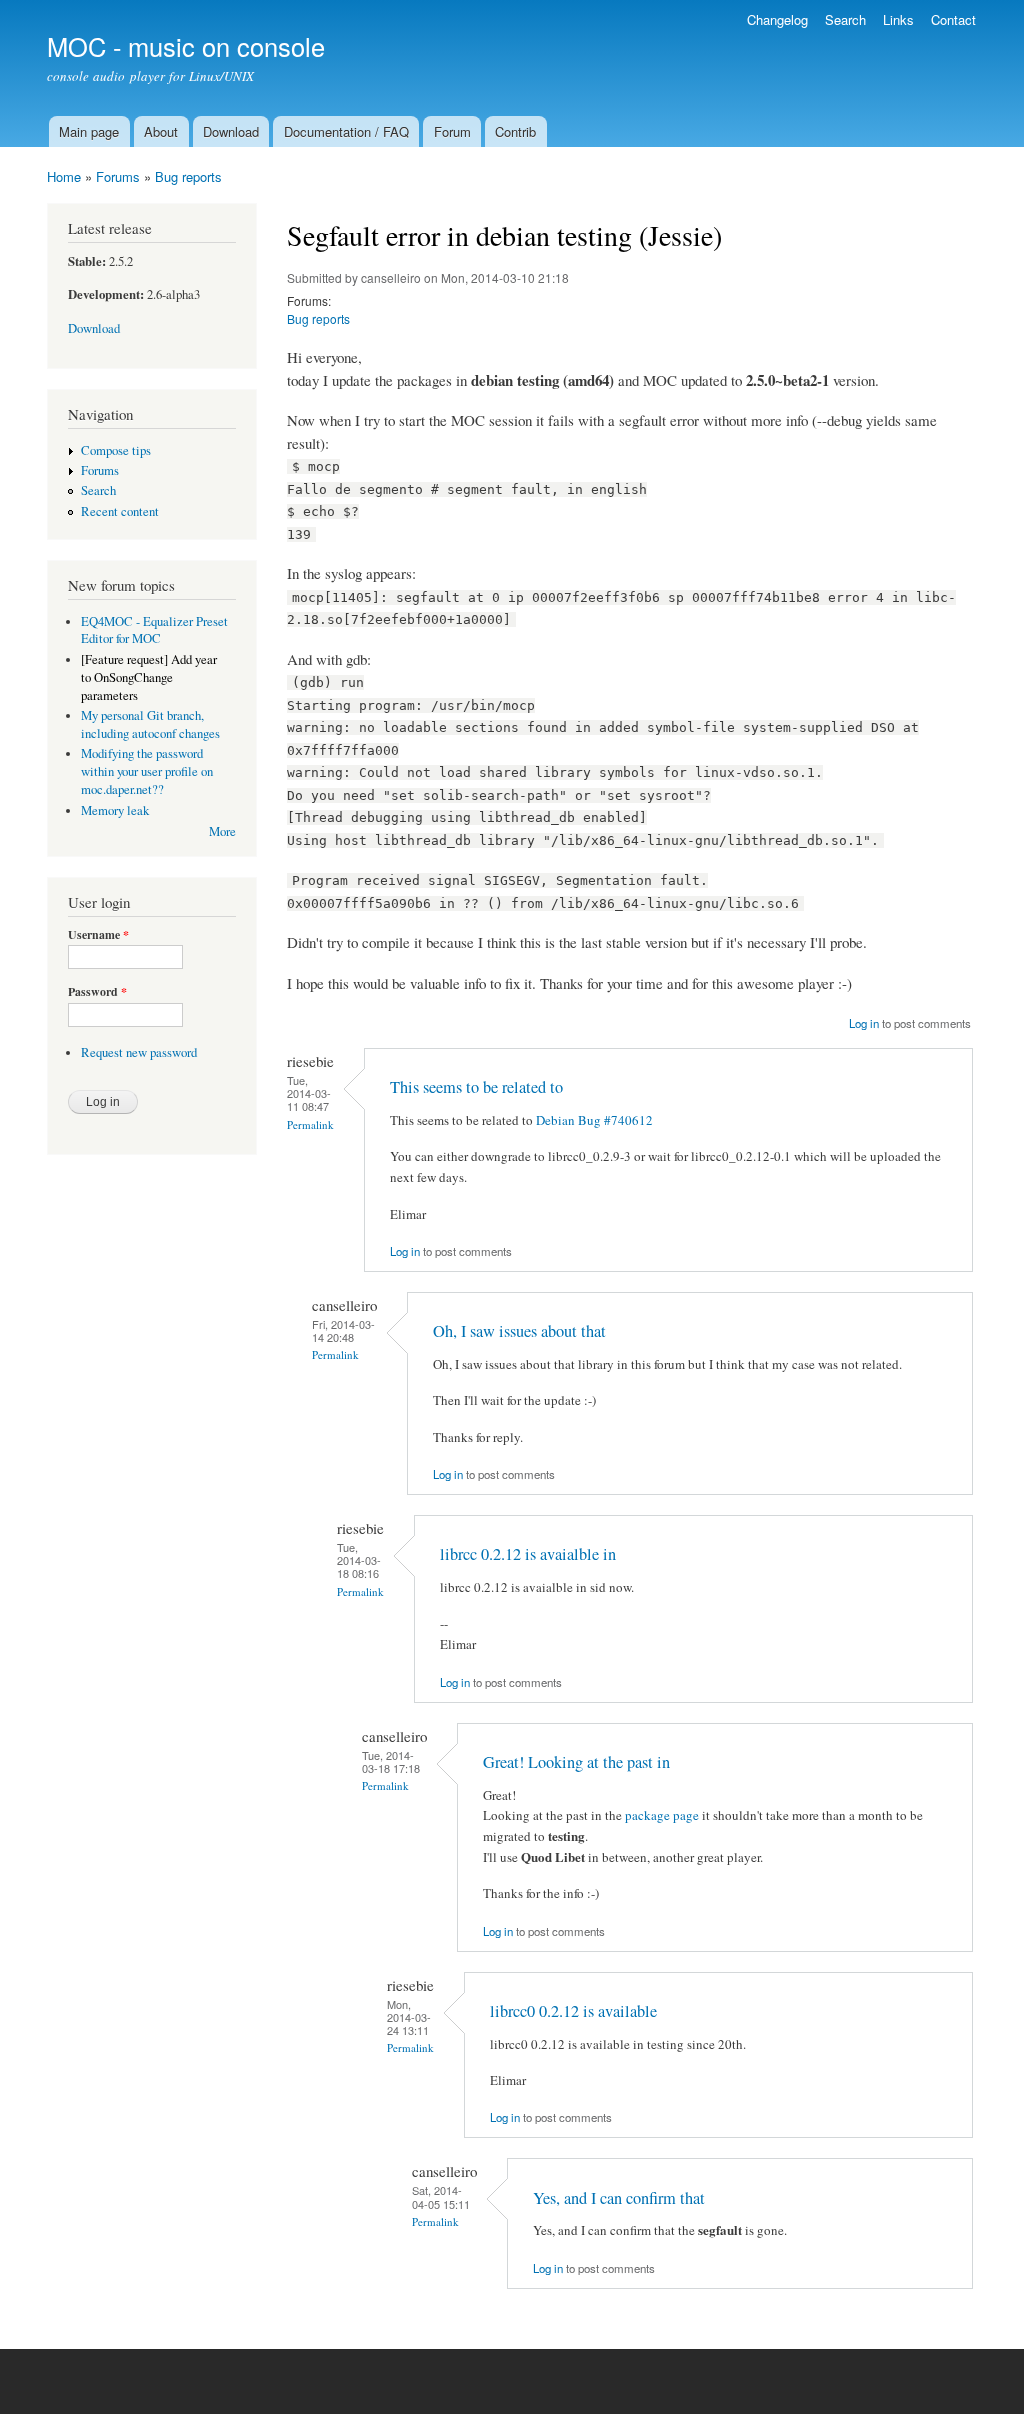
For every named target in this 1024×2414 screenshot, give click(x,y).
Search (845, 19)
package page (662, 1815)
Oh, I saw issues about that (519, 1331)
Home (64, 176)
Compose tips (116, 450)
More (222, 831)
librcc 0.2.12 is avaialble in (528, 1554)
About (161, 131)
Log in (864, 1023)
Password (97, 992)
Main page (89, 131)
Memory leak (115, 810)
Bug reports (188, 176)
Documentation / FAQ (346, 131)
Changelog (777, 19)
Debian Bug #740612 (594, 1120)
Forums (118, 176)
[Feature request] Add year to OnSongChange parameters (149, 677)
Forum (452, 131)
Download (231, 131)
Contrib (515, 131)
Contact (953, 19)
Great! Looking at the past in (576, 1762)
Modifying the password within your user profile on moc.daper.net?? (147, 771)
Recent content (120, 511)
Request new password (139, 1052)
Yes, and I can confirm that (619, 2198)
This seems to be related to (476, 1087)
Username (98, 935)
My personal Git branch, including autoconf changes (150, 724)
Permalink (310, 1124)
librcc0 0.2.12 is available (573, 2011)
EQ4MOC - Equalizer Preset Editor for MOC (154, 630)
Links (898, 19)
